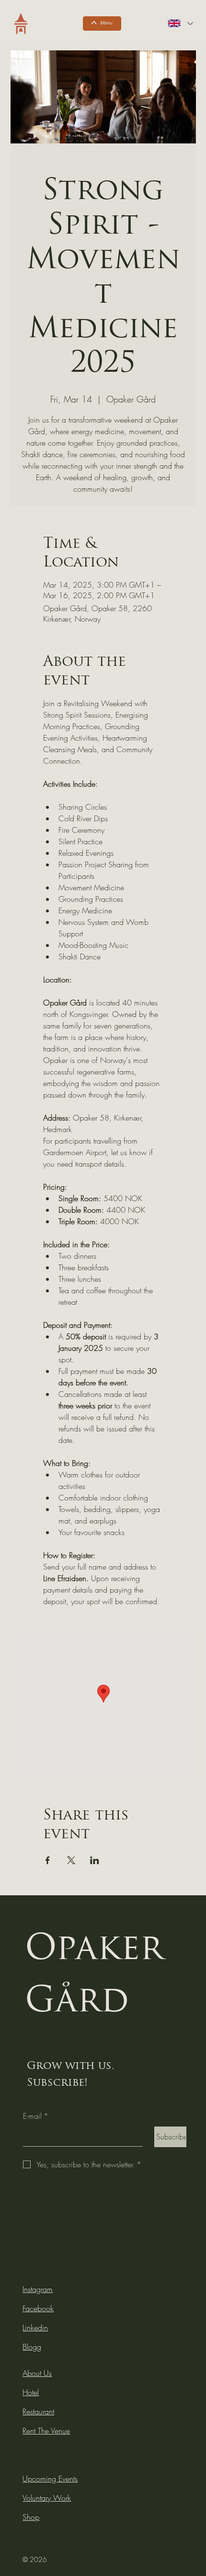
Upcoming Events (50, 2479)
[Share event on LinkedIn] (95, 1860)
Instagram (38, 2289)
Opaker (94, 1950)
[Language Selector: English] (178, 24)
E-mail (36, 2116)
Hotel (31, 2392)
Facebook (38, 2308)
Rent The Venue (46, 2431)
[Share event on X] (71, 1860)
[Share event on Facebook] (48, 1860)
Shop (31, 2517)
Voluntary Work (47, 2498)
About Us (37, 2373)
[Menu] (103, 24)
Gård (77, 2003)
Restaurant (38, 2411)
